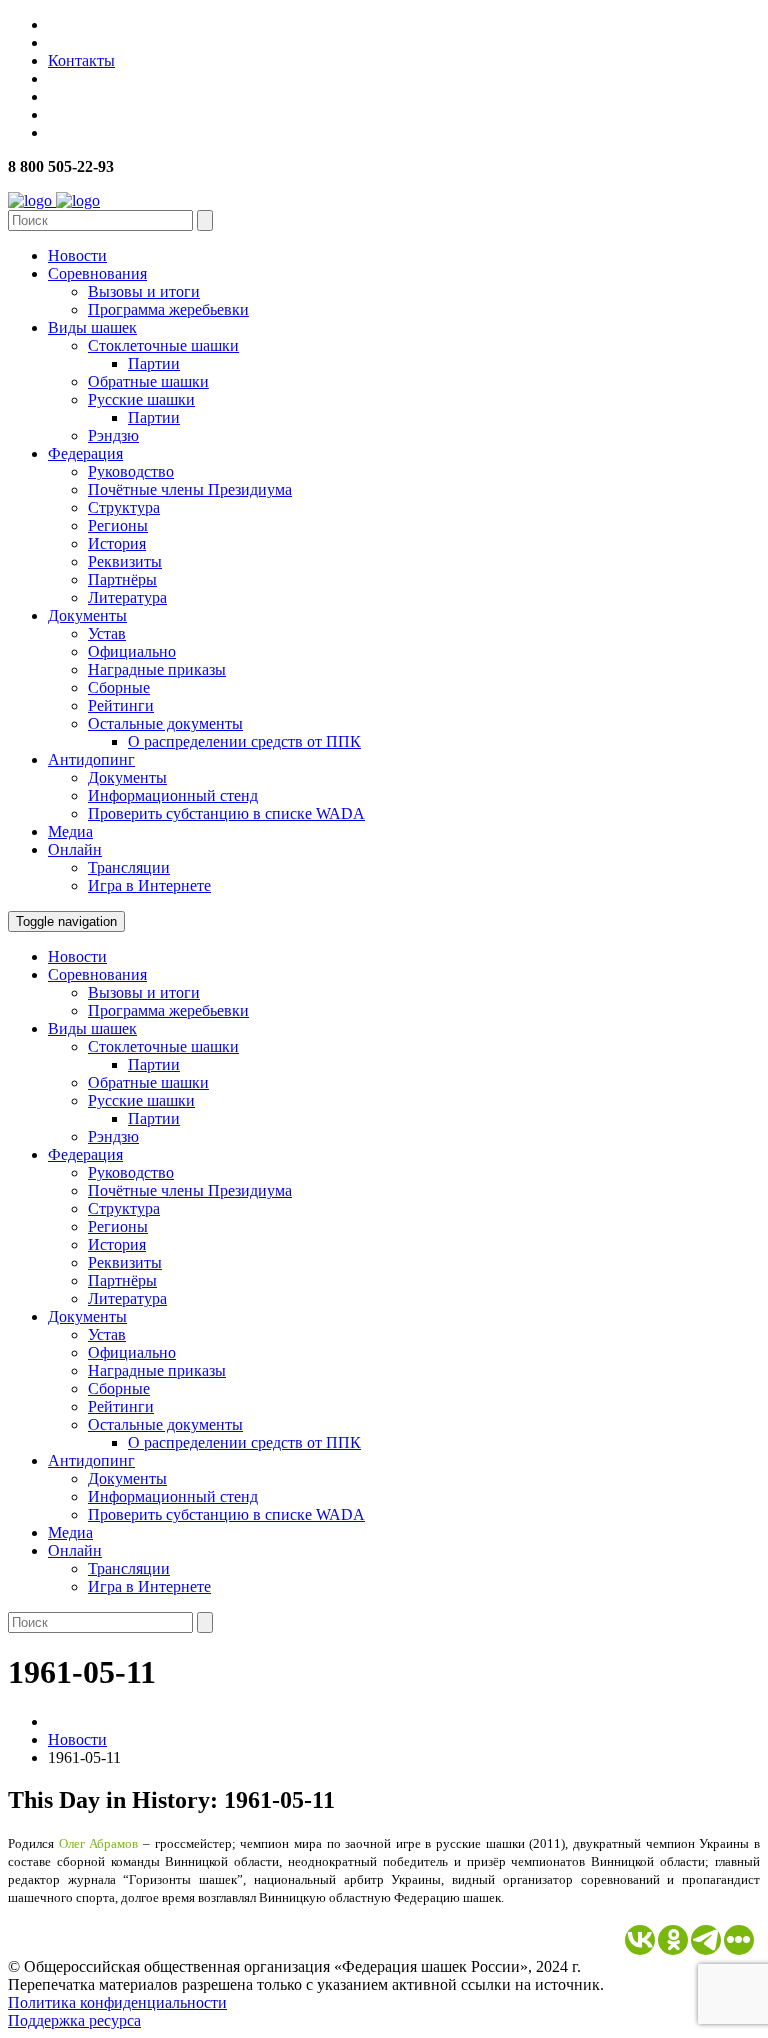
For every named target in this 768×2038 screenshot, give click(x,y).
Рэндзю (113, 435)
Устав (107, 633)
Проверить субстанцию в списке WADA (226, 813)
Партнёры (122, 579)
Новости (77, 255)
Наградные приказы (157, 669)
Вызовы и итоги (144, 291)
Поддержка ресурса (74, 2020)
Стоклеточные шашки (163, 345)
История (117, 543)
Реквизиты (125, 561)
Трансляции (129, 867)
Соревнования (97, 273)
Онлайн (75, 849)
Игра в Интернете (149, 885)
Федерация (85, 453)
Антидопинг (91, 759)
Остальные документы (165, 723)
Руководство (131, 471)
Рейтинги (121, 705)
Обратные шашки (148, 381)
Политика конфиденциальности (117, 2002)
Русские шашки (141, 399)
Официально (132, 651)
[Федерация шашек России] (54, 200)
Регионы (118, 525)
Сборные (119, 687)
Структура (124, 507)
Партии (154, 363)
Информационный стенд (173, 795)
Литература (127, 597)
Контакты (81, 60)
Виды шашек (92, 327)
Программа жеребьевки (168, 309)
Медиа (70, 831)
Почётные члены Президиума (190, 489)
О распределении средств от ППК (244, 741)
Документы (87, 615)
